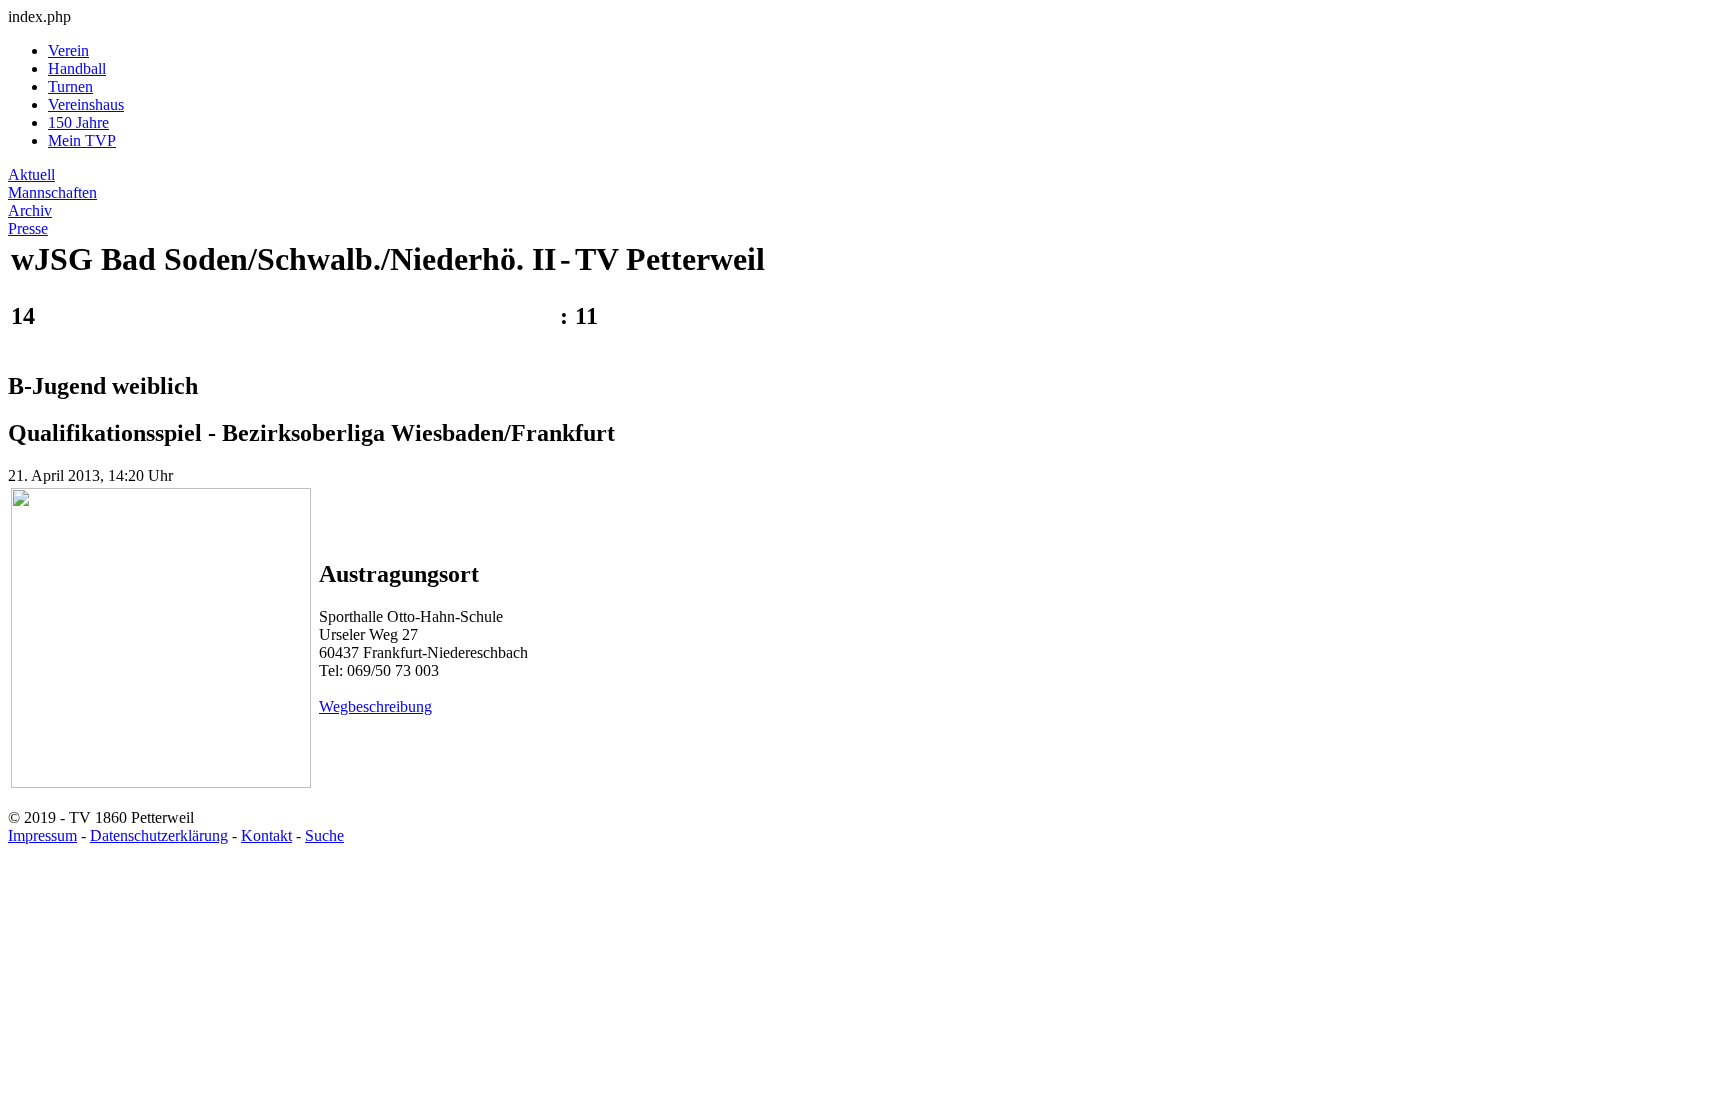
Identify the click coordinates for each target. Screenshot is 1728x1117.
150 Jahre (78, 122)
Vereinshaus (86, 104)
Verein (68, 50)
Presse (28, 228)
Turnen (70, 86)
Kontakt (266, 835)
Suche (324, 835)
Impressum (42, 835)
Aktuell (31, 174)
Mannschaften (52, 192)
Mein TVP (82, 140)
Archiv (30, 210)
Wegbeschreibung (375, 706)
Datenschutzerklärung (159, 835)
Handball (77, 68)
